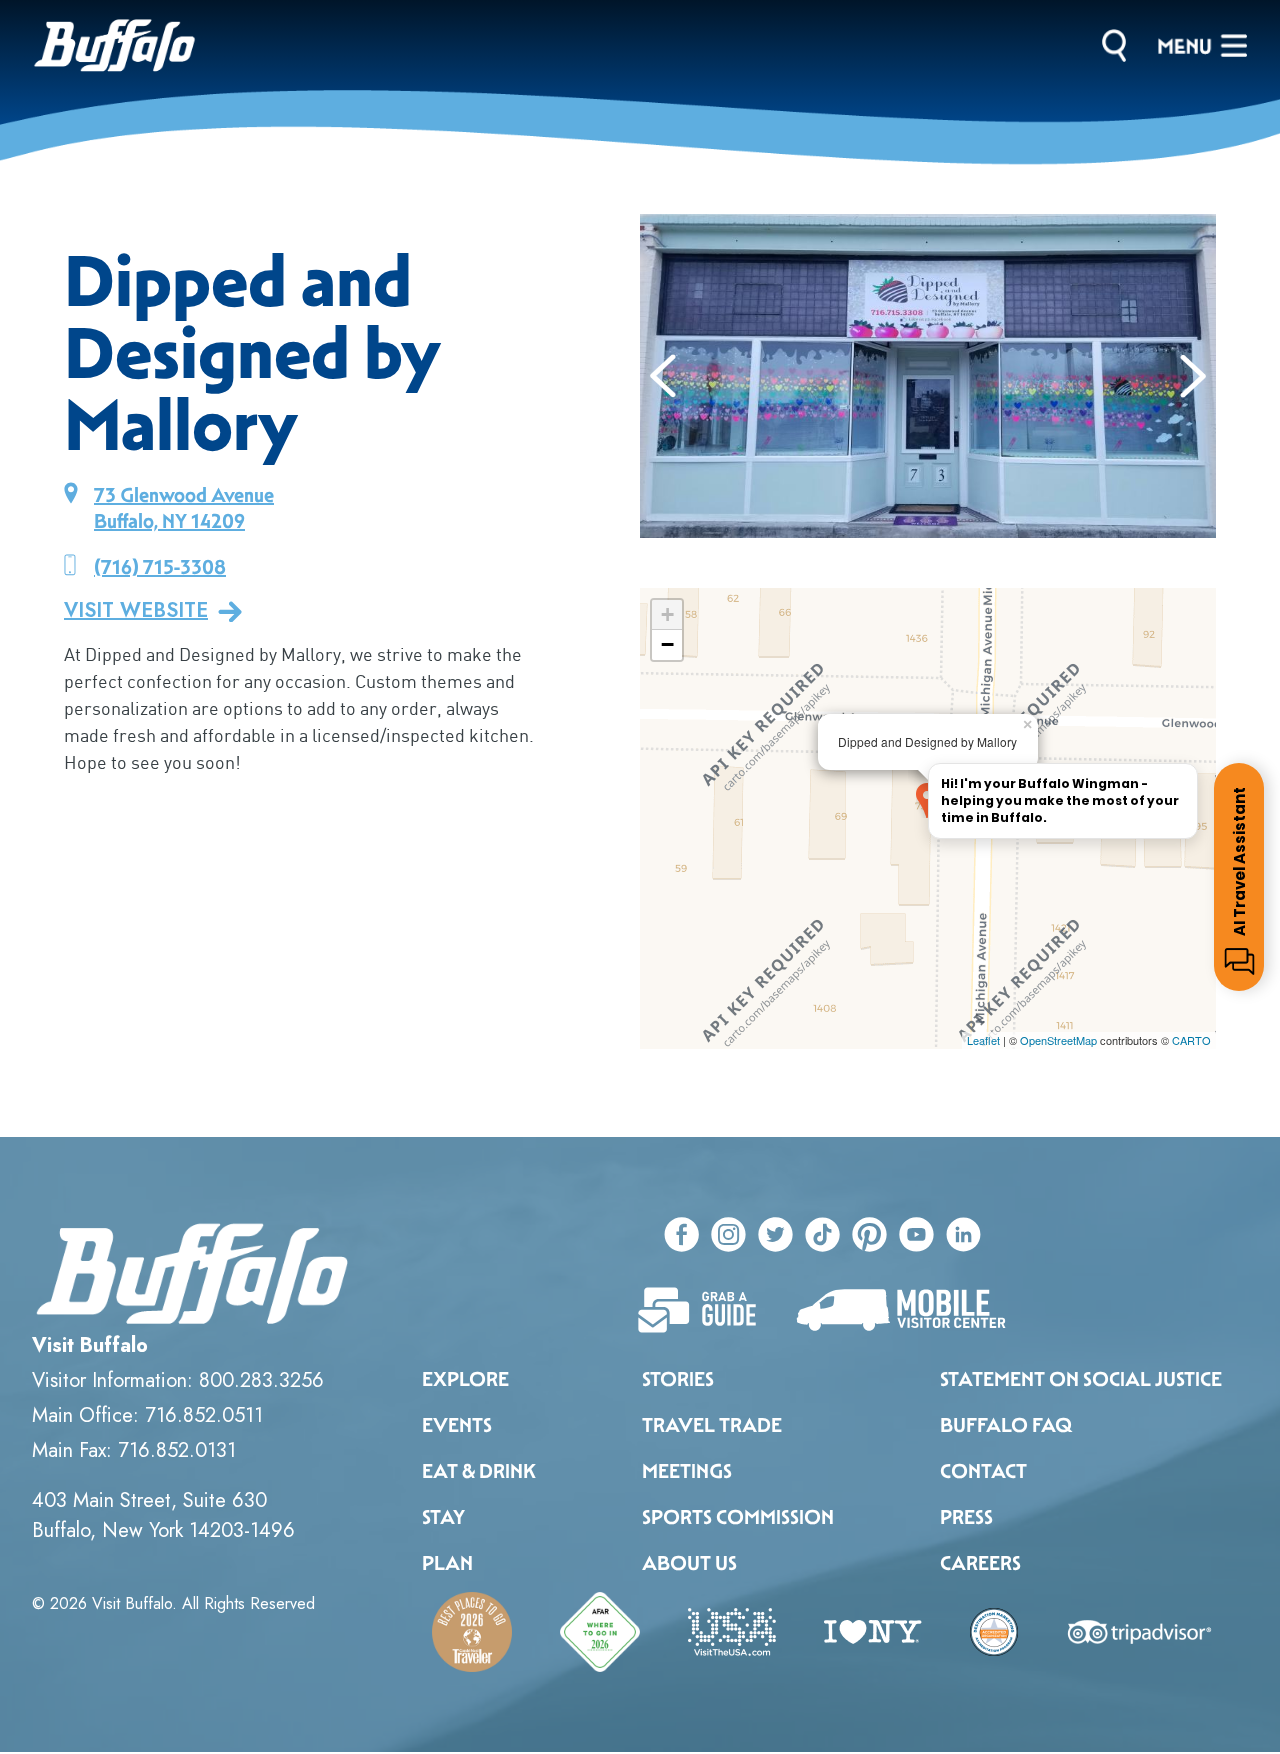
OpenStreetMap (1058, 1040)
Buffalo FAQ (1006, 1425)
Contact (983, 1471)
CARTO (1191, 1040)
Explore (465, 1379)
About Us (689, 1563)
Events (457, 1425)
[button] (663, 376)
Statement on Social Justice (1081, 1379)
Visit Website (136, 611)
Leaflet (983, 1040)
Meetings (687, 1471)
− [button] (667, 644)
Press (966, 1517)
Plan (447, 1563)
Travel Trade (712, 1425)
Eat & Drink (479, 1471)
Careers (980, 1563)
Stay (443, 1517)
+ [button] (667, 614)
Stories (678, 1379)
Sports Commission (738, 1517)
